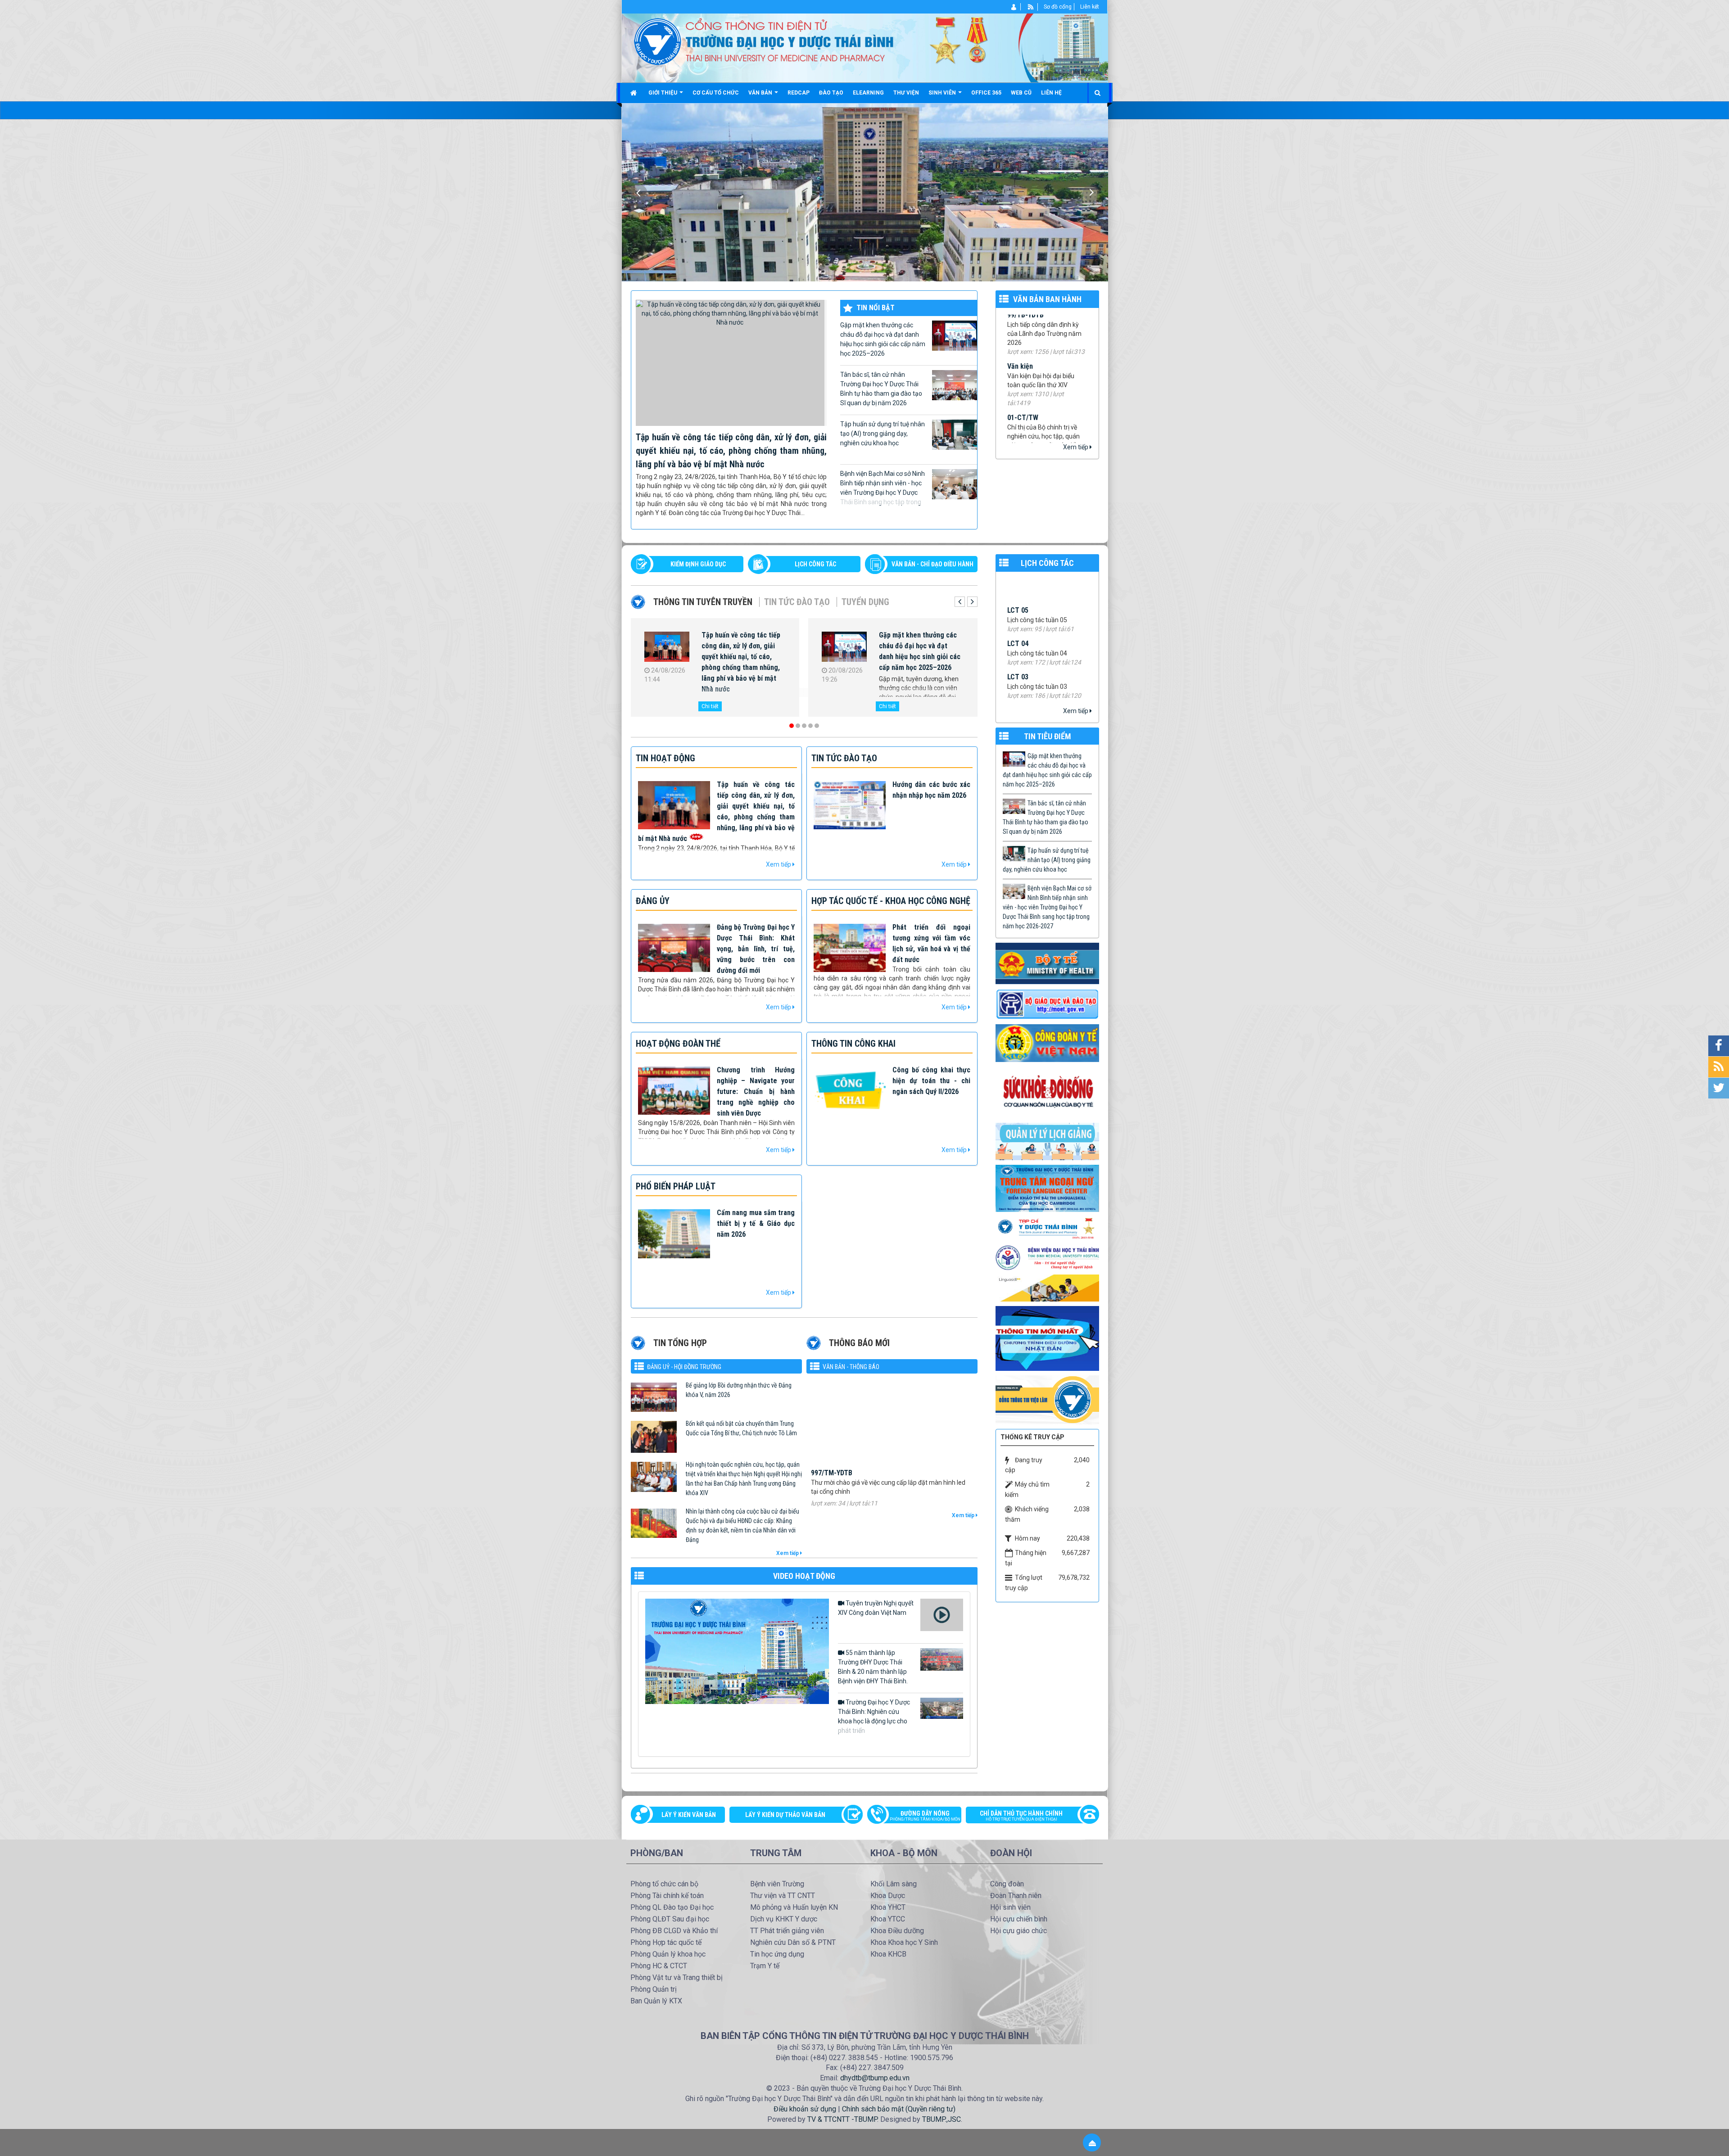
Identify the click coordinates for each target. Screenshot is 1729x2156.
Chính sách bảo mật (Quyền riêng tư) (899, 2109)
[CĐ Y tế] (1047, 1043)
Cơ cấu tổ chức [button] (716, 93)
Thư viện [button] (906, 93)
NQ (1012, 354)
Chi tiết (710, 706)
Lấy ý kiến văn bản (689, 1815)
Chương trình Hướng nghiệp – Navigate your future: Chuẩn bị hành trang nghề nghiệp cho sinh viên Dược (756, 1092)
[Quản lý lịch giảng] (1047, 1141)
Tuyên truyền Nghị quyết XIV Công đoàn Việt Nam (876, 1608)
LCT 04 (1018, 706)
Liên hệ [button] (1051, 93)
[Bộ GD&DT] (1047, 1004)
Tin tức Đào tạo (797, 602)
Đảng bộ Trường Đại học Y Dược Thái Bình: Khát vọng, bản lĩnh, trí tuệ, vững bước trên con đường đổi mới (756, 949)
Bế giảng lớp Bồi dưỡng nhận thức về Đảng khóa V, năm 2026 (739, 1390)
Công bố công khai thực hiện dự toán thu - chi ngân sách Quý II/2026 (931, 1081)
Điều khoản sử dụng (805, 2109)
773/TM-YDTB (832, 1425)
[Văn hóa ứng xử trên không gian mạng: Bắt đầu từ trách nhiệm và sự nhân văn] (667, 648)
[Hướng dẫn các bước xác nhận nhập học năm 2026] (844, 648)
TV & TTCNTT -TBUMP (842, 2119)
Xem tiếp (1076, 447)
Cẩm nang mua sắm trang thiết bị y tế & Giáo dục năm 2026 (756, 1223)
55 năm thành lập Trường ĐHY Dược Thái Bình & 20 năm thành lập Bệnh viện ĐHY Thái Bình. (873, 1667)
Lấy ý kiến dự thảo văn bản (785, 1815)
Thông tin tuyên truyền (703, 602)
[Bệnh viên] (1047, 1257)
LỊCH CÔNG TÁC (815, 564)
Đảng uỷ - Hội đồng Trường (684, 1367)
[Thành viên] (1014, 7)
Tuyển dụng (865, 602)
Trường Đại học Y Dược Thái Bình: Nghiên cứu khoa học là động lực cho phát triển (874, 1716)
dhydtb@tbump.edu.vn (875, 2078)
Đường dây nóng (925, 1816)
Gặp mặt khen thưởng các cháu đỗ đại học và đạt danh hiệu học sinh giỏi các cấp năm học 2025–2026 (883, 339)
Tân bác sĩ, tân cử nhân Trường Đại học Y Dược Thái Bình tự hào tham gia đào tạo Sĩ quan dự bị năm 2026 (881, 389)
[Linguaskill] (1047, 1288)
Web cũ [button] (1021, 93)
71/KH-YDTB (1025, 396)
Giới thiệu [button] (663, 93)
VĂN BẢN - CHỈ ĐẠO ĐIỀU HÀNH (932, 564)
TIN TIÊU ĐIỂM (1048, 736)
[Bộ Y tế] (1047, 963)
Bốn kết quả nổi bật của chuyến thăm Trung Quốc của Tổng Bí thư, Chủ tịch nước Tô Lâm (741, 1428)
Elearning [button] (868, 93)
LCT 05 (1018, 673)
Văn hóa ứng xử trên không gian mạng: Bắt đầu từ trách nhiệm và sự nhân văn (743, 646)
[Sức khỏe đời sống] (1047, 1092)
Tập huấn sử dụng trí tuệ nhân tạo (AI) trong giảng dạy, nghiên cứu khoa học (883, 434)
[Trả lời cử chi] (1047, 1188)
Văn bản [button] (761, 93)
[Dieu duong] (1047, 1338)
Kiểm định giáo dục (698, 564)
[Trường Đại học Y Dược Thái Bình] (658, 41)
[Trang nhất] (635, 93)
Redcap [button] (799, 93)
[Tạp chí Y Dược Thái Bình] (1047, 1228)
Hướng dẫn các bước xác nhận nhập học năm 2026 (916, 640)
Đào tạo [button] (831, 93)
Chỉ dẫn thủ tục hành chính (1021, 1816)
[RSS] (1031, 7)
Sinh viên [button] (943, 93)
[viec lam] (1047, 1399)
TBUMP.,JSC (941, 2119)
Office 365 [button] (986, 93)
